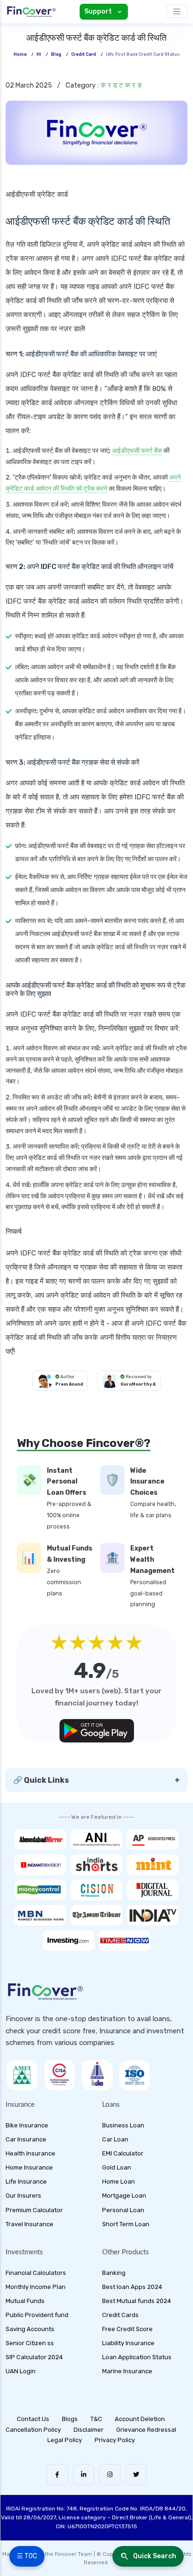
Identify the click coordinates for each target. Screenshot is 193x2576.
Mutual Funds (25, 2301)
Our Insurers (23, 2196)
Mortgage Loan (124, 2196)
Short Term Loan (126, 2224)
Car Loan (115, 2139)
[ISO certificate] (134, 2075)
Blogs (70, 2419)
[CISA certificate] (59, 2075)
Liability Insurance (128, 2343)
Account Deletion (140, 2419)
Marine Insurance (127, 2371)
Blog (56, 54)
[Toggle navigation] (177, 11)
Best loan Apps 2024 (132, 2287)
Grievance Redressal (146, 2430)
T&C (96, 2419)
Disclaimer (89, 2430)
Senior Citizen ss (30, 2343)
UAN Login (21, 2371)
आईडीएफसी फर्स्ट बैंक (137, 451)
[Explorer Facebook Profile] (57, 2475)
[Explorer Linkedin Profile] (84, 2475)
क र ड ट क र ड (121, 85)
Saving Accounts (30, 2329)
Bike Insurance (27, 2125)
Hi (39, 54)
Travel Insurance (30, 2224)
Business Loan (123, 2125)
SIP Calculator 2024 (34, 2357)
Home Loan (119, 2181)
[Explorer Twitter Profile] (136, 2475)
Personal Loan (123, 2210)
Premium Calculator (34, 2210)
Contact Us (33, 2419)
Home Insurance (29, 2167)
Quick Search (155, 2556)
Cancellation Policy (33, 2430)
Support (98, 11)
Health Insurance (30, 2153)
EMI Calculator (123, 2153)
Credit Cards (120, 2315)
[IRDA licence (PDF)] (97, 2075)
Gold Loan (117, 2167)
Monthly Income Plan (36, 2287)
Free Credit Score (127, 2329)
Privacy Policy (115, 2440)
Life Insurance (26, 2181)
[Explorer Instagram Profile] (110, 2475)
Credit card (84, 54)
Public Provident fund (37, 2315)
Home (20, 54)
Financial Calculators (36, 2273)
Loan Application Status (137, 2357)
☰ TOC (27, 2556)
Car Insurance (26, 2139)
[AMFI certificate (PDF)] (22, 2075)
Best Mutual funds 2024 (137, 2301)
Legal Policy (65, 2440)
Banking (114, 2273)
